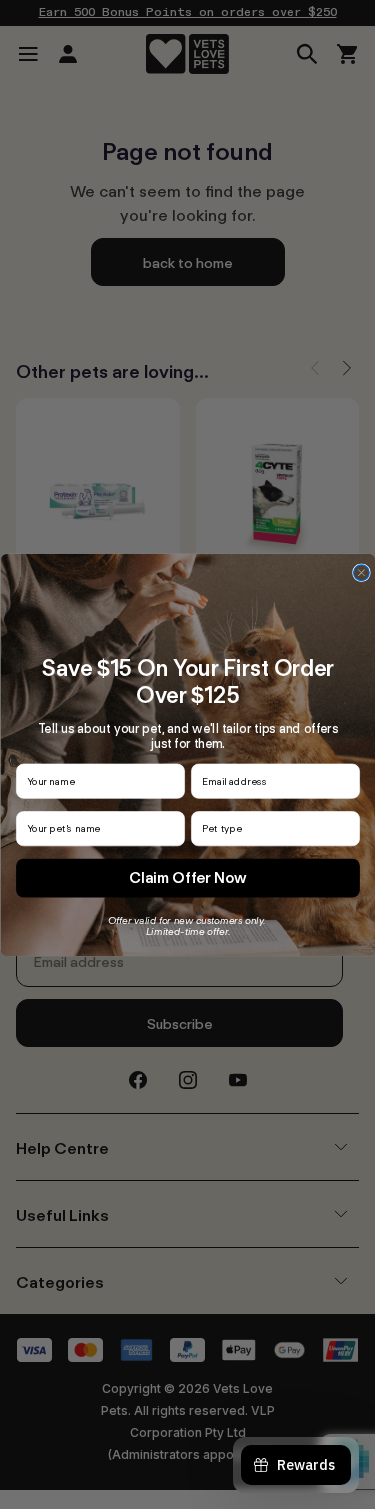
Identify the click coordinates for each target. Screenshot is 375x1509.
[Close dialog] (361, 573)
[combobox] (271, 829)
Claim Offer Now (188, 877)
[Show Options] (347, 829)
